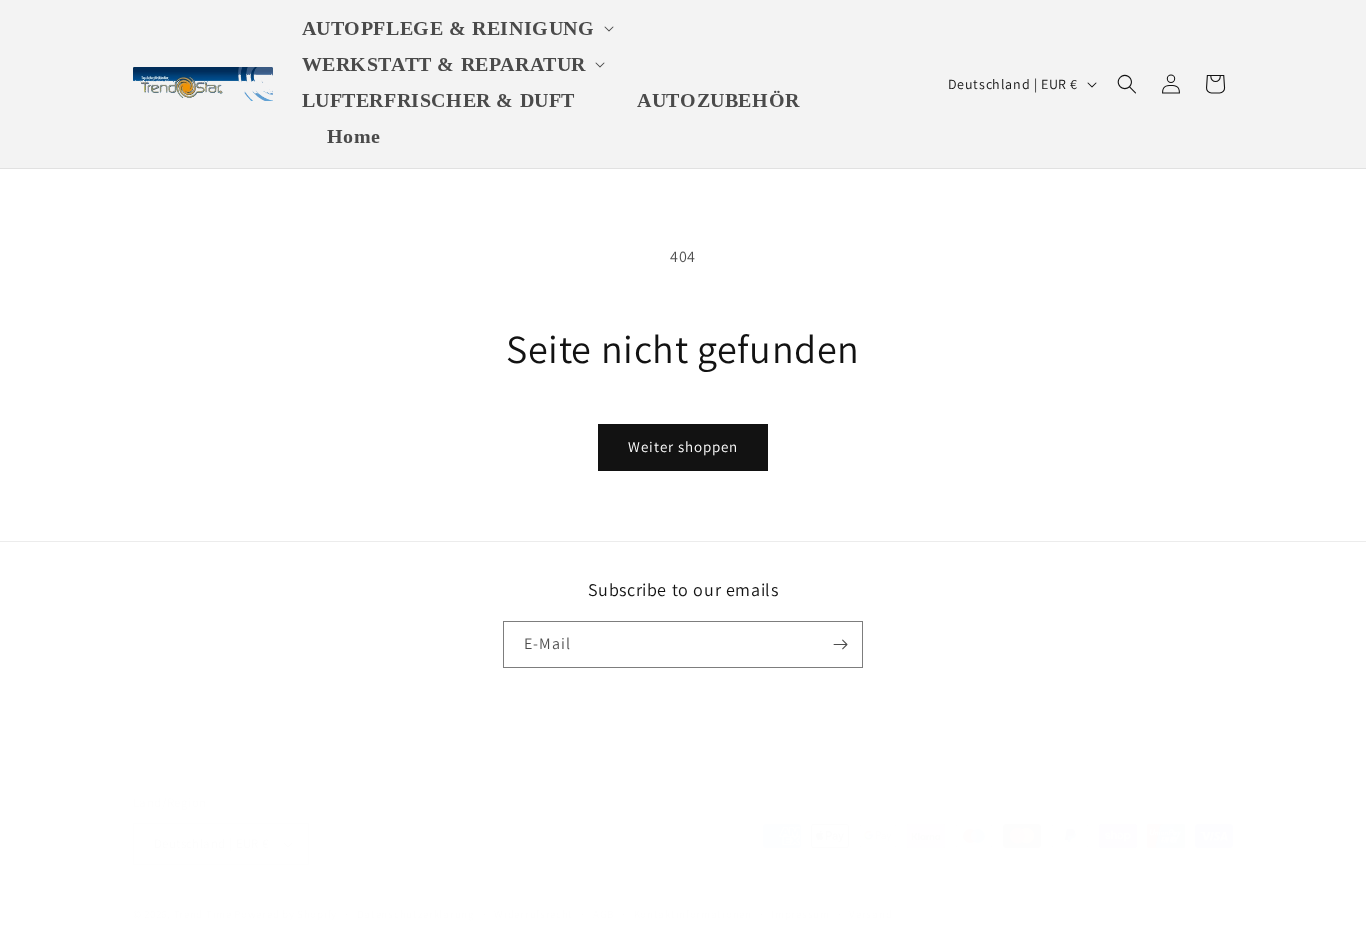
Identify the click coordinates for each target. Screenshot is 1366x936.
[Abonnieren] (840, 644)
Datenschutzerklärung (416, 914)
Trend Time (203, 914)
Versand (870, 914)
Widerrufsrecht (533, 914)
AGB (603, 914)
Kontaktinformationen (693, 914)
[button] (461, 28)
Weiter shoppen (683, 446)
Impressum (800, 914)
